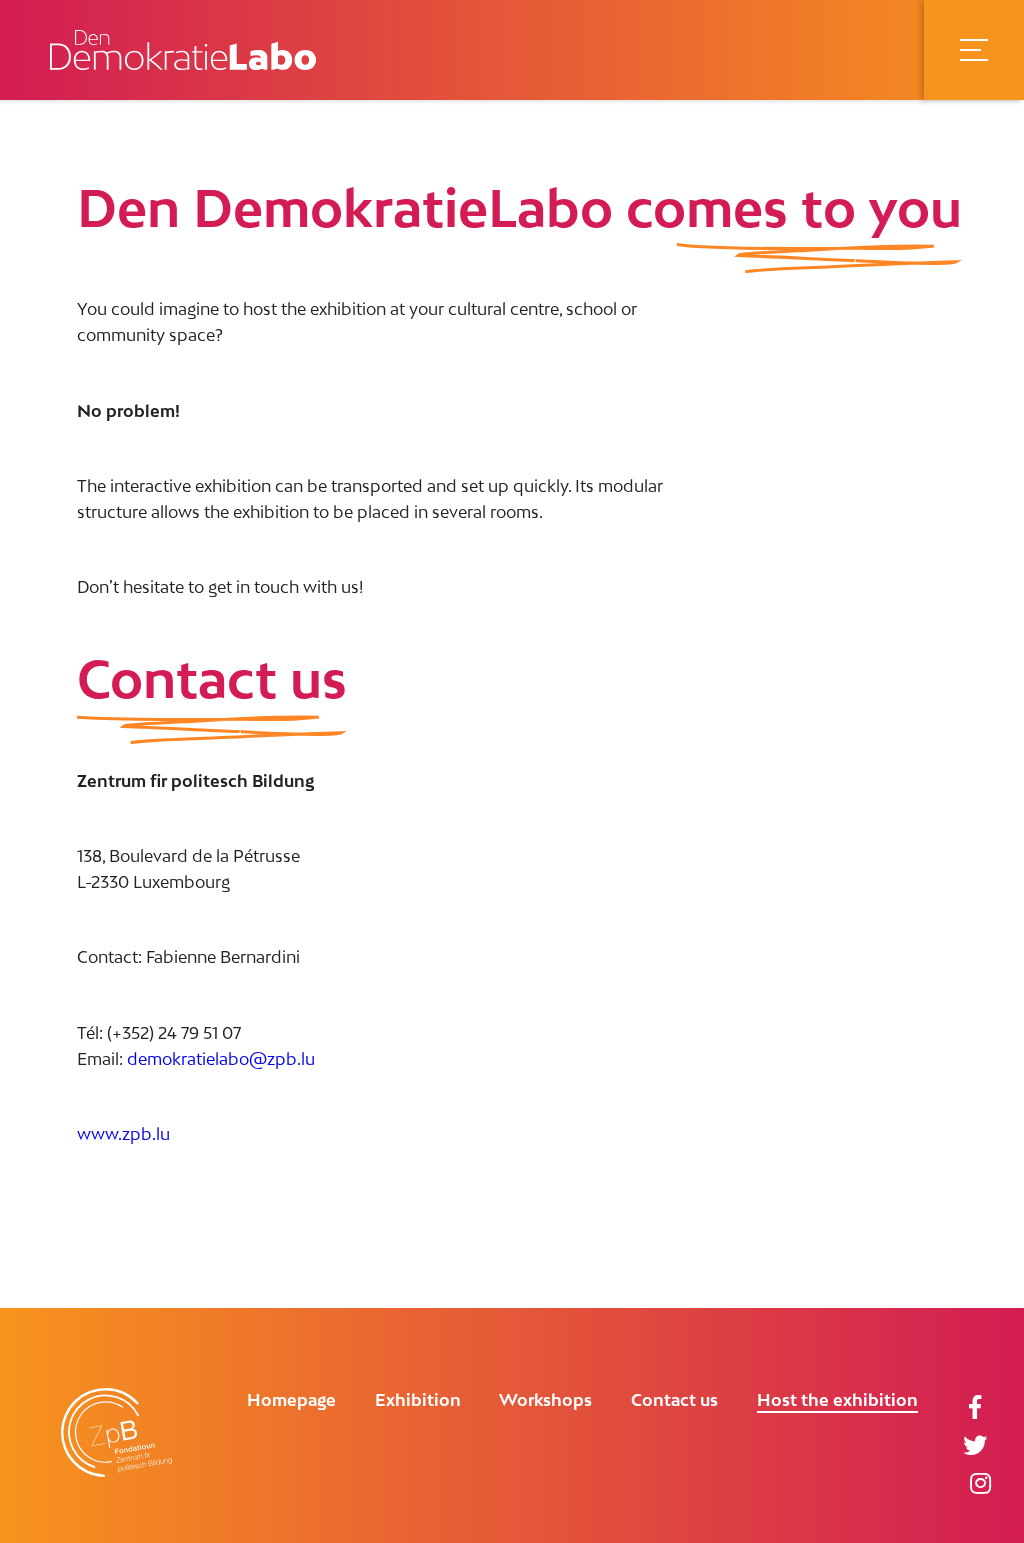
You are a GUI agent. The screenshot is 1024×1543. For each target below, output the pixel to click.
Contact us (674, 1400)
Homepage (291, 1400)
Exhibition (418, 1400)
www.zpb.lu (123, 1134)
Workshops (545, 1400)
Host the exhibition (837, 1400)
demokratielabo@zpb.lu (221, 1059)
